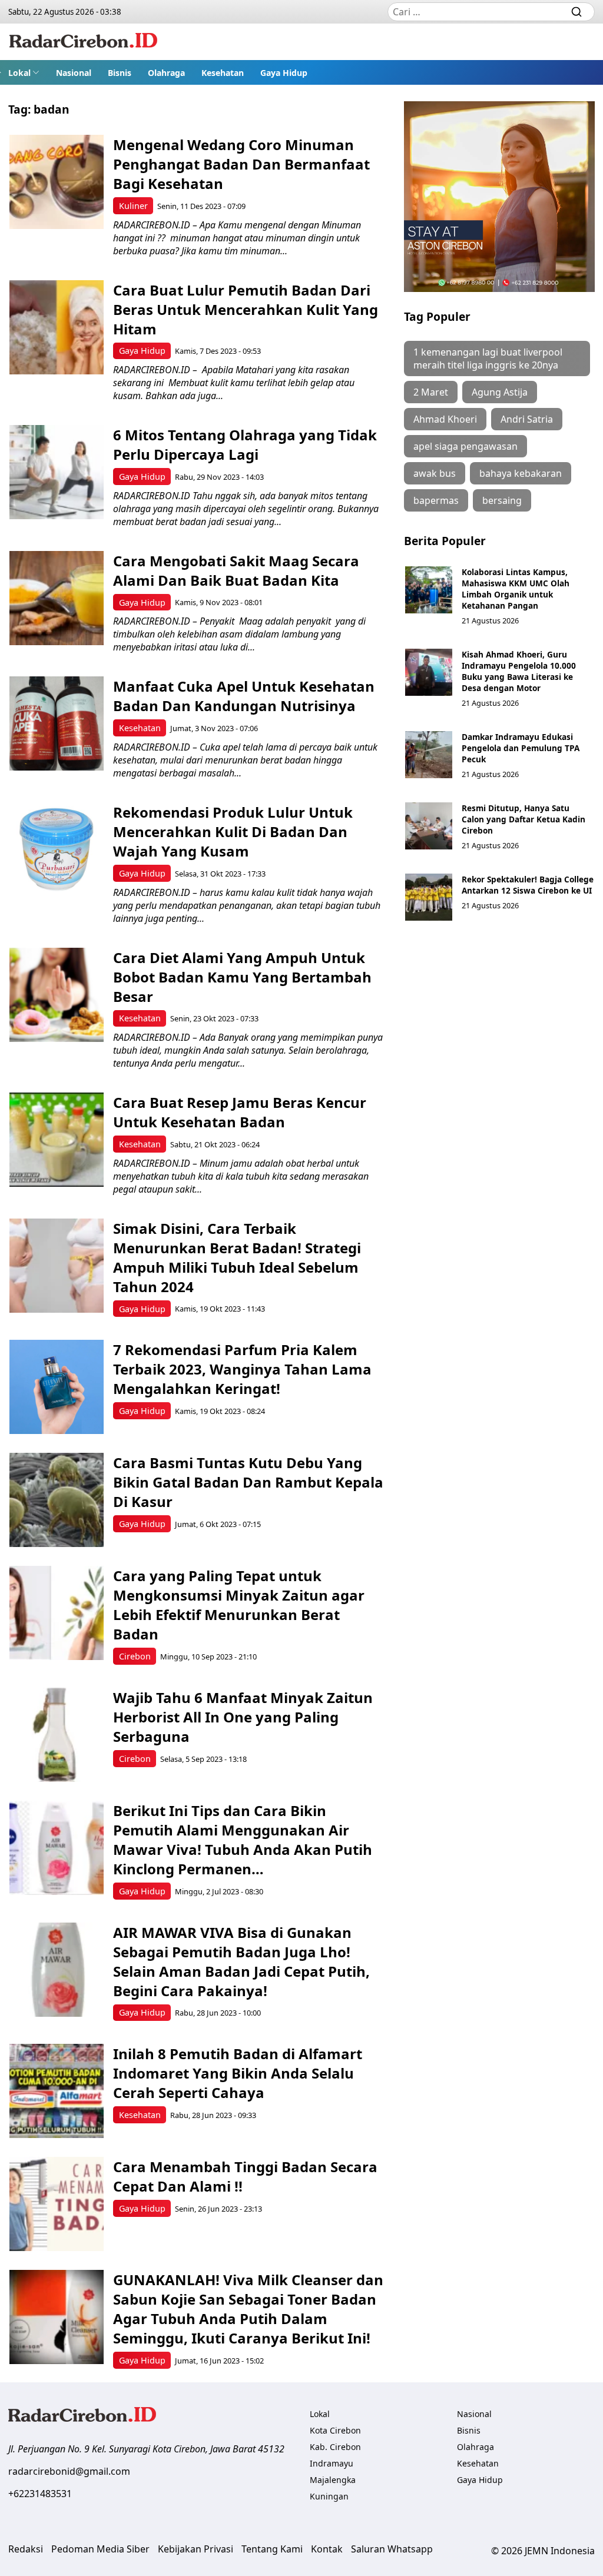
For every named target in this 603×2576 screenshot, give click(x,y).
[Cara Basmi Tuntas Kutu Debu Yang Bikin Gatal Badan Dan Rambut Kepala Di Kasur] (57, 1500)
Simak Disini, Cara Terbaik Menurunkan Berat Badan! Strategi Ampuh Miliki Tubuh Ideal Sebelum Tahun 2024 (237, 1257)
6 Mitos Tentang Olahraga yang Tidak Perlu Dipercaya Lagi (245, 444)
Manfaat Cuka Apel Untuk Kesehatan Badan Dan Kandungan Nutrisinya (244, 696)
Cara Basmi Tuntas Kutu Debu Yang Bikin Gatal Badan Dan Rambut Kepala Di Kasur (248, 1482)
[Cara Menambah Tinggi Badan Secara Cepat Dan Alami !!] (57, 2204)
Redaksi (26, 2549)
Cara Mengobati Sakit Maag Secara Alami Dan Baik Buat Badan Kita (236, 570)
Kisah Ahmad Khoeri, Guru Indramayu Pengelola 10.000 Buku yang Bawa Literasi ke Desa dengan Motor (519, 671)
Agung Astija (500, 392)
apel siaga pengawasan (465, 446)
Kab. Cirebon (335, 2447)
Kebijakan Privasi (196, 2549)
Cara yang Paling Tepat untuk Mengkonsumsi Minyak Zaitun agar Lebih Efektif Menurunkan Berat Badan (239, 1605)
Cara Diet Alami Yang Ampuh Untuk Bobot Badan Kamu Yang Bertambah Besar (242, 977)
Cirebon (135, 1656)
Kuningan (329, 2496)
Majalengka (333, 2480)
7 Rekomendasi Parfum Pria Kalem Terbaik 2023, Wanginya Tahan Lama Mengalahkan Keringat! (242, 1369)
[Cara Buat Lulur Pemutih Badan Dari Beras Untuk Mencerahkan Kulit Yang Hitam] (57, 327)
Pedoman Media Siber (100, 2549)
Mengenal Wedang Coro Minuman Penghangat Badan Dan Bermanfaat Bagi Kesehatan (241, 164)
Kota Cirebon (335, 2430)
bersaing (502, 500)
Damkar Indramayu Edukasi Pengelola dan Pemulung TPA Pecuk (521, 748)
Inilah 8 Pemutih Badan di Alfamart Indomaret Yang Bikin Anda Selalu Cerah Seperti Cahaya (238, 2073)
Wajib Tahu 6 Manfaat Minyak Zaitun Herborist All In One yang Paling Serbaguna (243, 1717)
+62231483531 (40, 2494)
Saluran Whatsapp (392, 2549)
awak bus (435, 473)
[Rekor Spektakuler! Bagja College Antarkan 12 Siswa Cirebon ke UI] (429, 897)
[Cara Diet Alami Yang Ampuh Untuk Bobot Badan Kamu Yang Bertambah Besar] (57, 995)
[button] (24, 72)
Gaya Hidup (284, 73)
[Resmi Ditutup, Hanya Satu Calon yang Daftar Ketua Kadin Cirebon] (429, 826)
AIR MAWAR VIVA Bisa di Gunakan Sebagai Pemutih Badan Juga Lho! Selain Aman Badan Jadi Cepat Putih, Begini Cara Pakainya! (241, 1961)
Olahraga (166, 73)
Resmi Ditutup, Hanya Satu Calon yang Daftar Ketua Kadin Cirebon (524, 819)
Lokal (19, 73)
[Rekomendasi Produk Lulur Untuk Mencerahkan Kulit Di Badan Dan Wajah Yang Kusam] (57, 849)
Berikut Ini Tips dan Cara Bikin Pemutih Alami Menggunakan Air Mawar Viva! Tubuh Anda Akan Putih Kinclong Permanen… (243, 1840)
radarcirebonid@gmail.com (69, 2471)
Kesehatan (223, 73)
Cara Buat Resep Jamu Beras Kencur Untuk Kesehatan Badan (240, 1112)
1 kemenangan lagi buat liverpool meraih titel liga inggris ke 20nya (488, 358)
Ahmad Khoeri (445, 419)
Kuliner (133, 206)
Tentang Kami (272, 2549)
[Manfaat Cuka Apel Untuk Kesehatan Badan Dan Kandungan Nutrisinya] (57, 723)
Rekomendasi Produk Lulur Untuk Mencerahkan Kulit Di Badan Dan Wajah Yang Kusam (233, 831)
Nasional (74, 73)
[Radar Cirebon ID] (83, 42)
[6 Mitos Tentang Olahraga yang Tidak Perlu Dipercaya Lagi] (57, 472)
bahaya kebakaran (521, 473)
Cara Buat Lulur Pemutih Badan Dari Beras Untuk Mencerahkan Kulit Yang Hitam (246, 309)
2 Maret (431, 392)
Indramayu (332, 2463)
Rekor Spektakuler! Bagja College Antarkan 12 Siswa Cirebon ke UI (528, 885)
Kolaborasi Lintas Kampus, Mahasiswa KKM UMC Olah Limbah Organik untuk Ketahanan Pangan (516, 589)
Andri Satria (527, 419)
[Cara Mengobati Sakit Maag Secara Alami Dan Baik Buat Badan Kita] (57, 598)
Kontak (327, 2549)
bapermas (436, 500)
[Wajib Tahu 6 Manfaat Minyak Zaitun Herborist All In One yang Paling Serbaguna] (57, 1735)
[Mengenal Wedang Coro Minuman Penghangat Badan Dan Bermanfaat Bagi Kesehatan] (57, 182)
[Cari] (577, 12)
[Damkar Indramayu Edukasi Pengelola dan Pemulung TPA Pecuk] (429, 755)
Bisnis (120, 73)
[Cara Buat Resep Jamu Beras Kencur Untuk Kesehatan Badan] (57, 1140)
